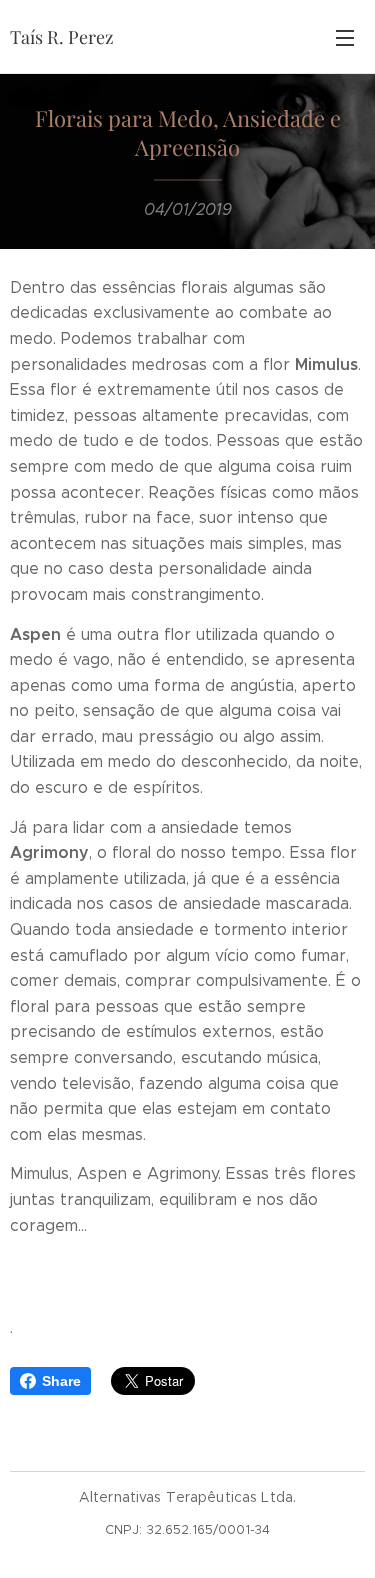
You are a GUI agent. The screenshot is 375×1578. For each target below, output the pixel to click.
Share (61, 1381)
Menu (345, 37)
